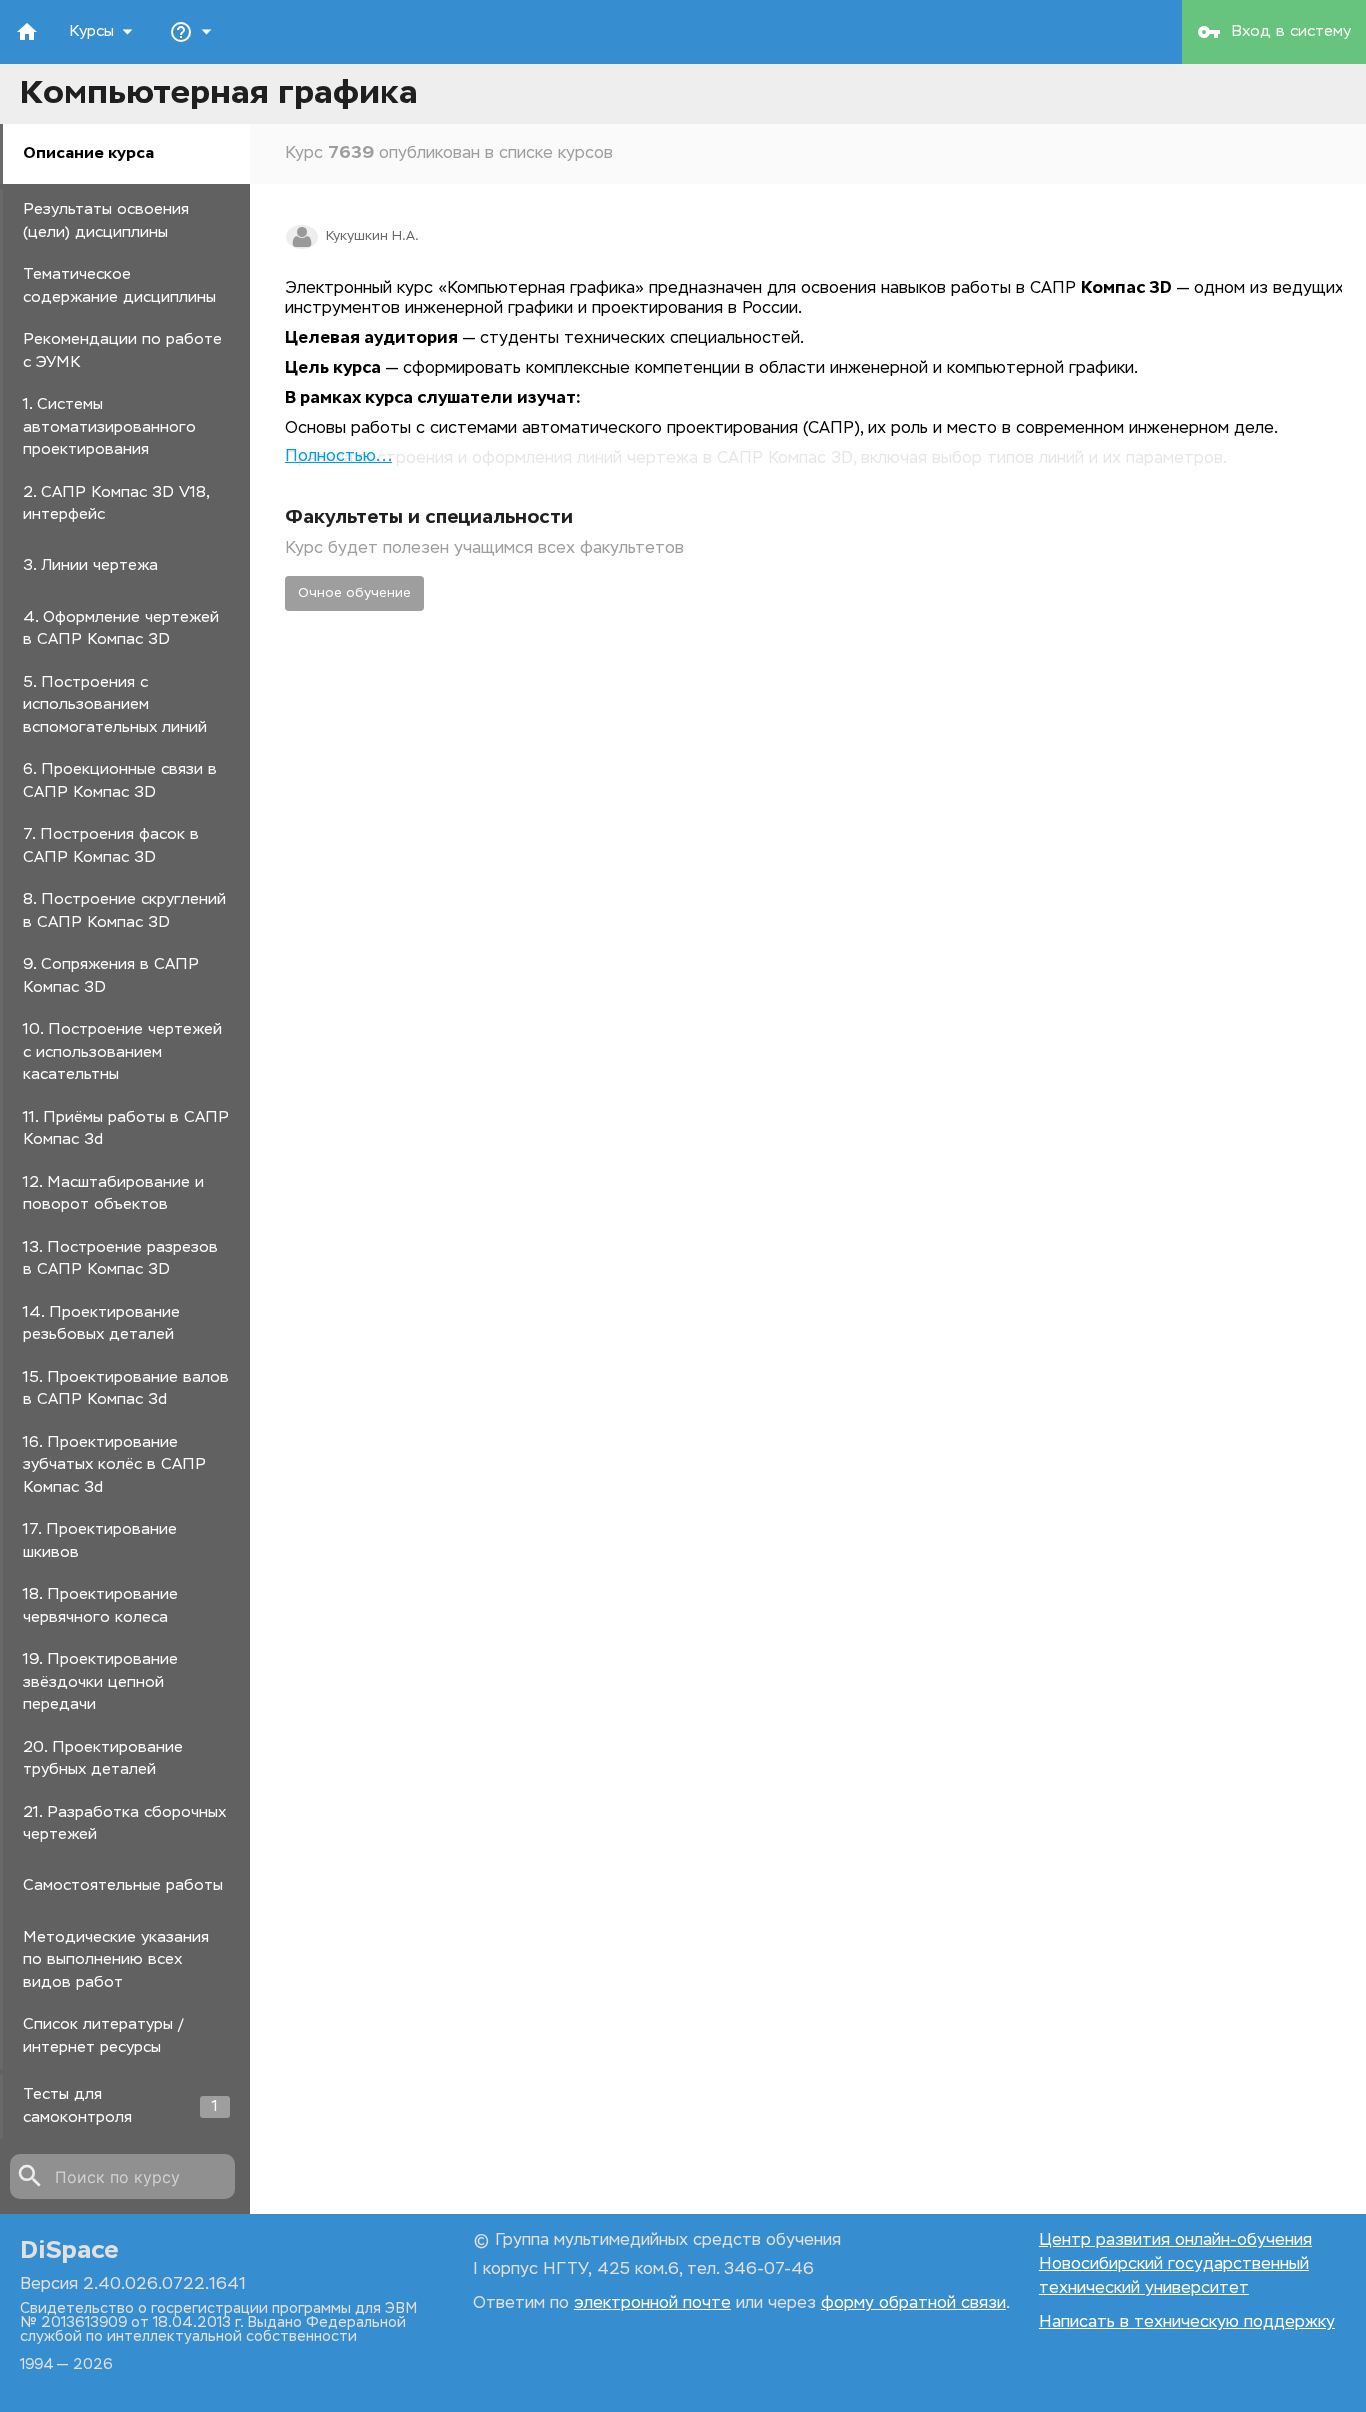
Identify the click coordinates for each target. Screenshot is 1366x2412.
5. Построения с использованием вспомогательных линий (115, 705)
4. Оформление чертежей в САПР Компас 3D (121, 629)
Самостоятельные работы (123, 1885)
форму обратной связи (913, 2304)
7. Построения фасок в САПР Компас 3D (111, 846)
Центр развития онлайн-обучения (1175, 2241)
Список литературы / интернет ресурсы (103, 2036)
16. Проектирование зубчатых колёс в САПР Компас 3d (114, 1465)
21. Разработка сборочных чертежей (124, 1824)
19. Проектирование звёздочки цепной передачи (100, 1682)
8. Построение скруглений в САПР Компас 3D (124, 911)
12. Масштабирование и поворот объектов (113, 1194)
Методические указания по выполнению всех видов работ (116, 1960)
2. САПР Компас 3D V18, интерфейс (116, 504)
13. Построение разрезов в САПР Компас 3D (120, 1259)
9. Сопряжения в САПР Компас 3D (111, 976)
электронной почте (652, 2304)
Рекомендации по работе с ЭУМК (122, 351)
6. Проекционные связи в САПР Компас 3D (120, 781)
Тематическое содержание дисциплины (119, 286)
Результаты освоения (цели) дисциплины (106, 221)
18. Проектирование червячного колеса (100, 1606)
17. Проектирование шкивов (100, 1541)
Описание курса (88, 153)
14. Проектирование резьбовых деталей (101, 1324)
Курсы (104, 31)
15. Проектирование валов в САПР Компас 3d (126, 1389)
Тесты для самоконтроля (120, 2106)
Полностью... (338, 457)
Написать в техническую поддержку (1187, 2323)
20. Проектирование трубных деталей (103, 1759)
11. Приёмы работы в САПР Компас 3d (126, 1129)
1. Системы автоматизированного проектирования (109, 427)
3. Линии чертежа (90, 565)
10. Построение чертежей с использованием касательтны (122, 1052)
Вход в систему (1274, 32)
